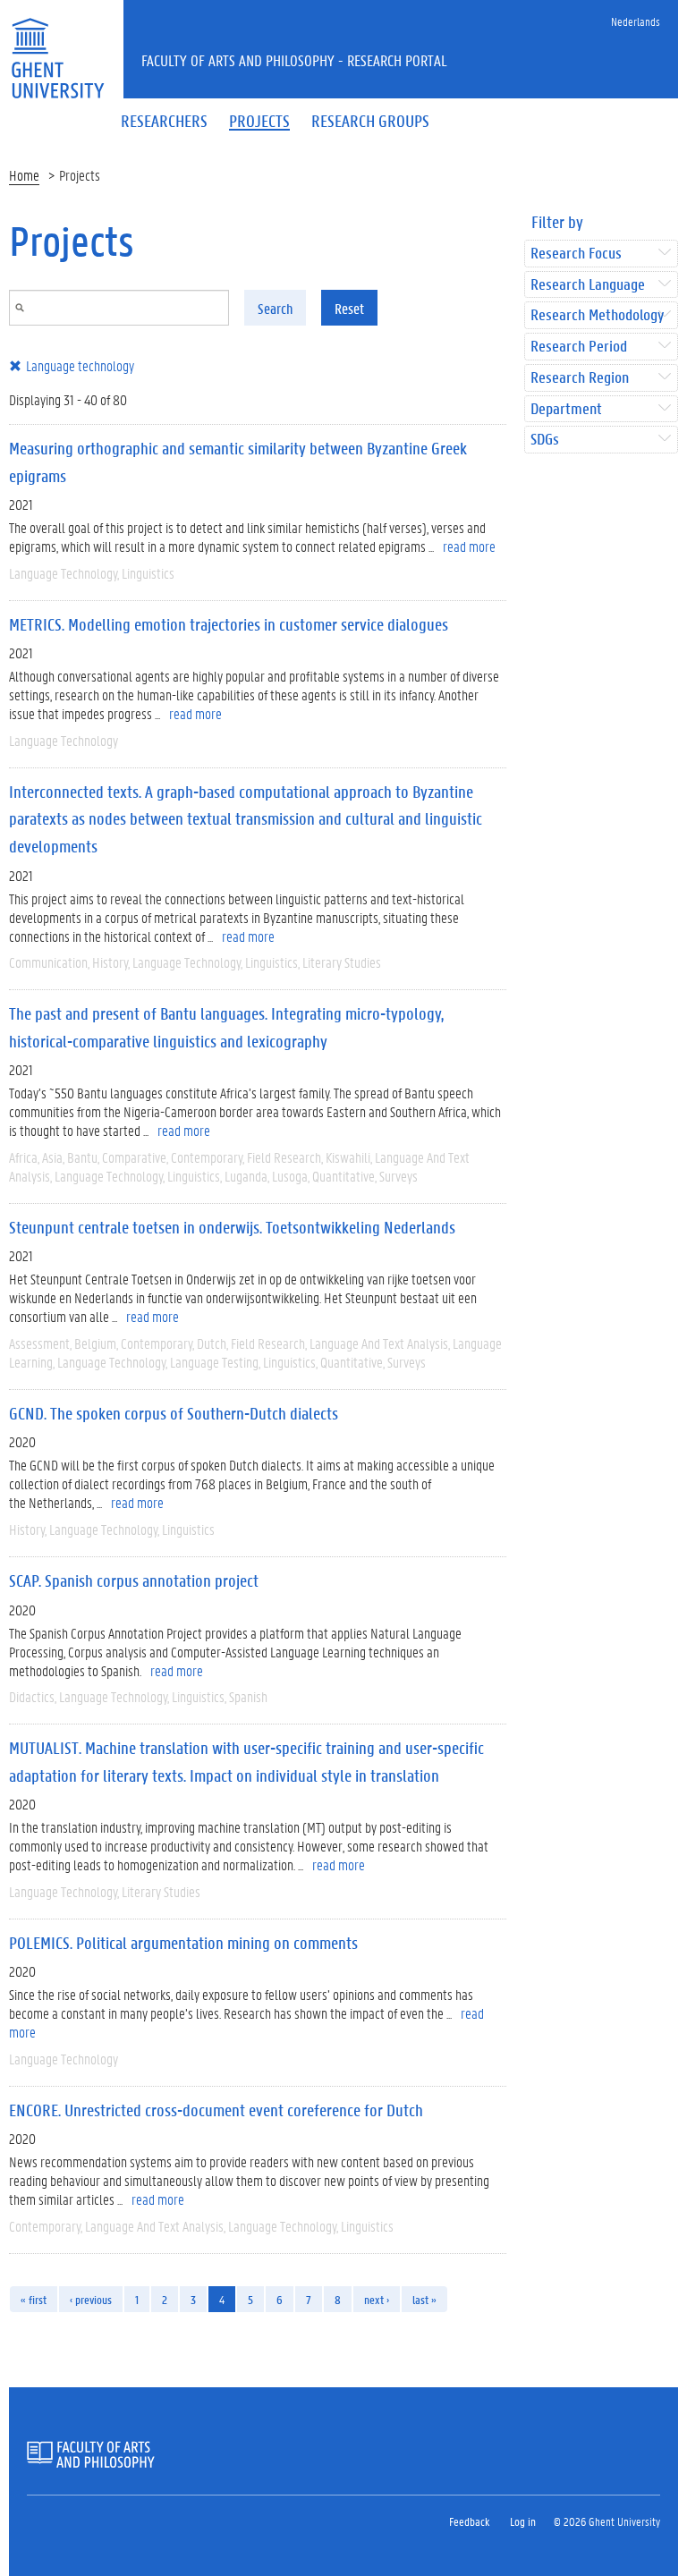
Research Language (588, 285)
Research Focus (576, 254)
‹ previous (91, 2299)
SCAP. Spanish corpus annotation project (134, 1580)
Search (275, 308)
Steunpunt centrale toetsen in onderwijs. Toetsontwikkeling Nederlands (232, 1227)
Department (566, 409)
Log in (523, 2521)
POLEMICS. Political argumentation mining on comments (183, 1943)
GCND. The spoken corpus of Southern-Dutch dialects (174, 1413)
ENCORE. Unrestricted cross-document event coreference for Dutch (216, 2110)
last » (424, 2299)
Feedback (469, 2521)
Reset (349, 308)
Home (24, 175)
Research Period (579, 347)
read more (469, 546)
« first (34, 2299)
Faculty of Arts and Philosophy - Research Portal (294, 60)
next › (377, 2299)
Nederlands (636, 21)
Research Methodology (597, 315)
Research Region (580, 378)
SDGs (545, 440)
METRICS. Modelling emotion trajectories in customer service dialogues (229, 624)
